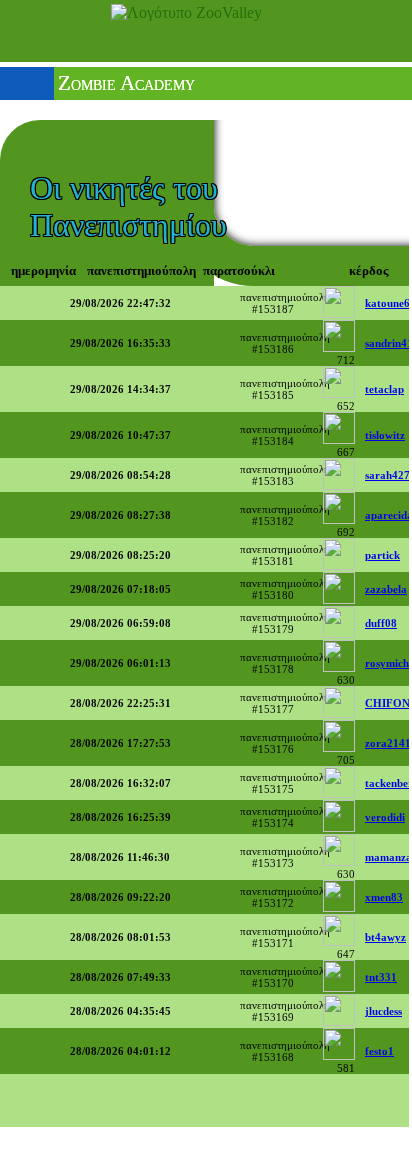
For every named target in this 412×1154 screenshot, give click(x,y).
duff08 (381, 623)
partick (382, 555)
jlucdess (383, 1011)
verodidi (385, 817)
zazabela (386, 589)
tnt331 (381, 977)
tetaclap (384, 389)
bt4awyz (385, 937)
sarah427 (387, 475)
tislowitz (385, 435)
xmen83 (384, 897)
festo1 (379, 1051)
